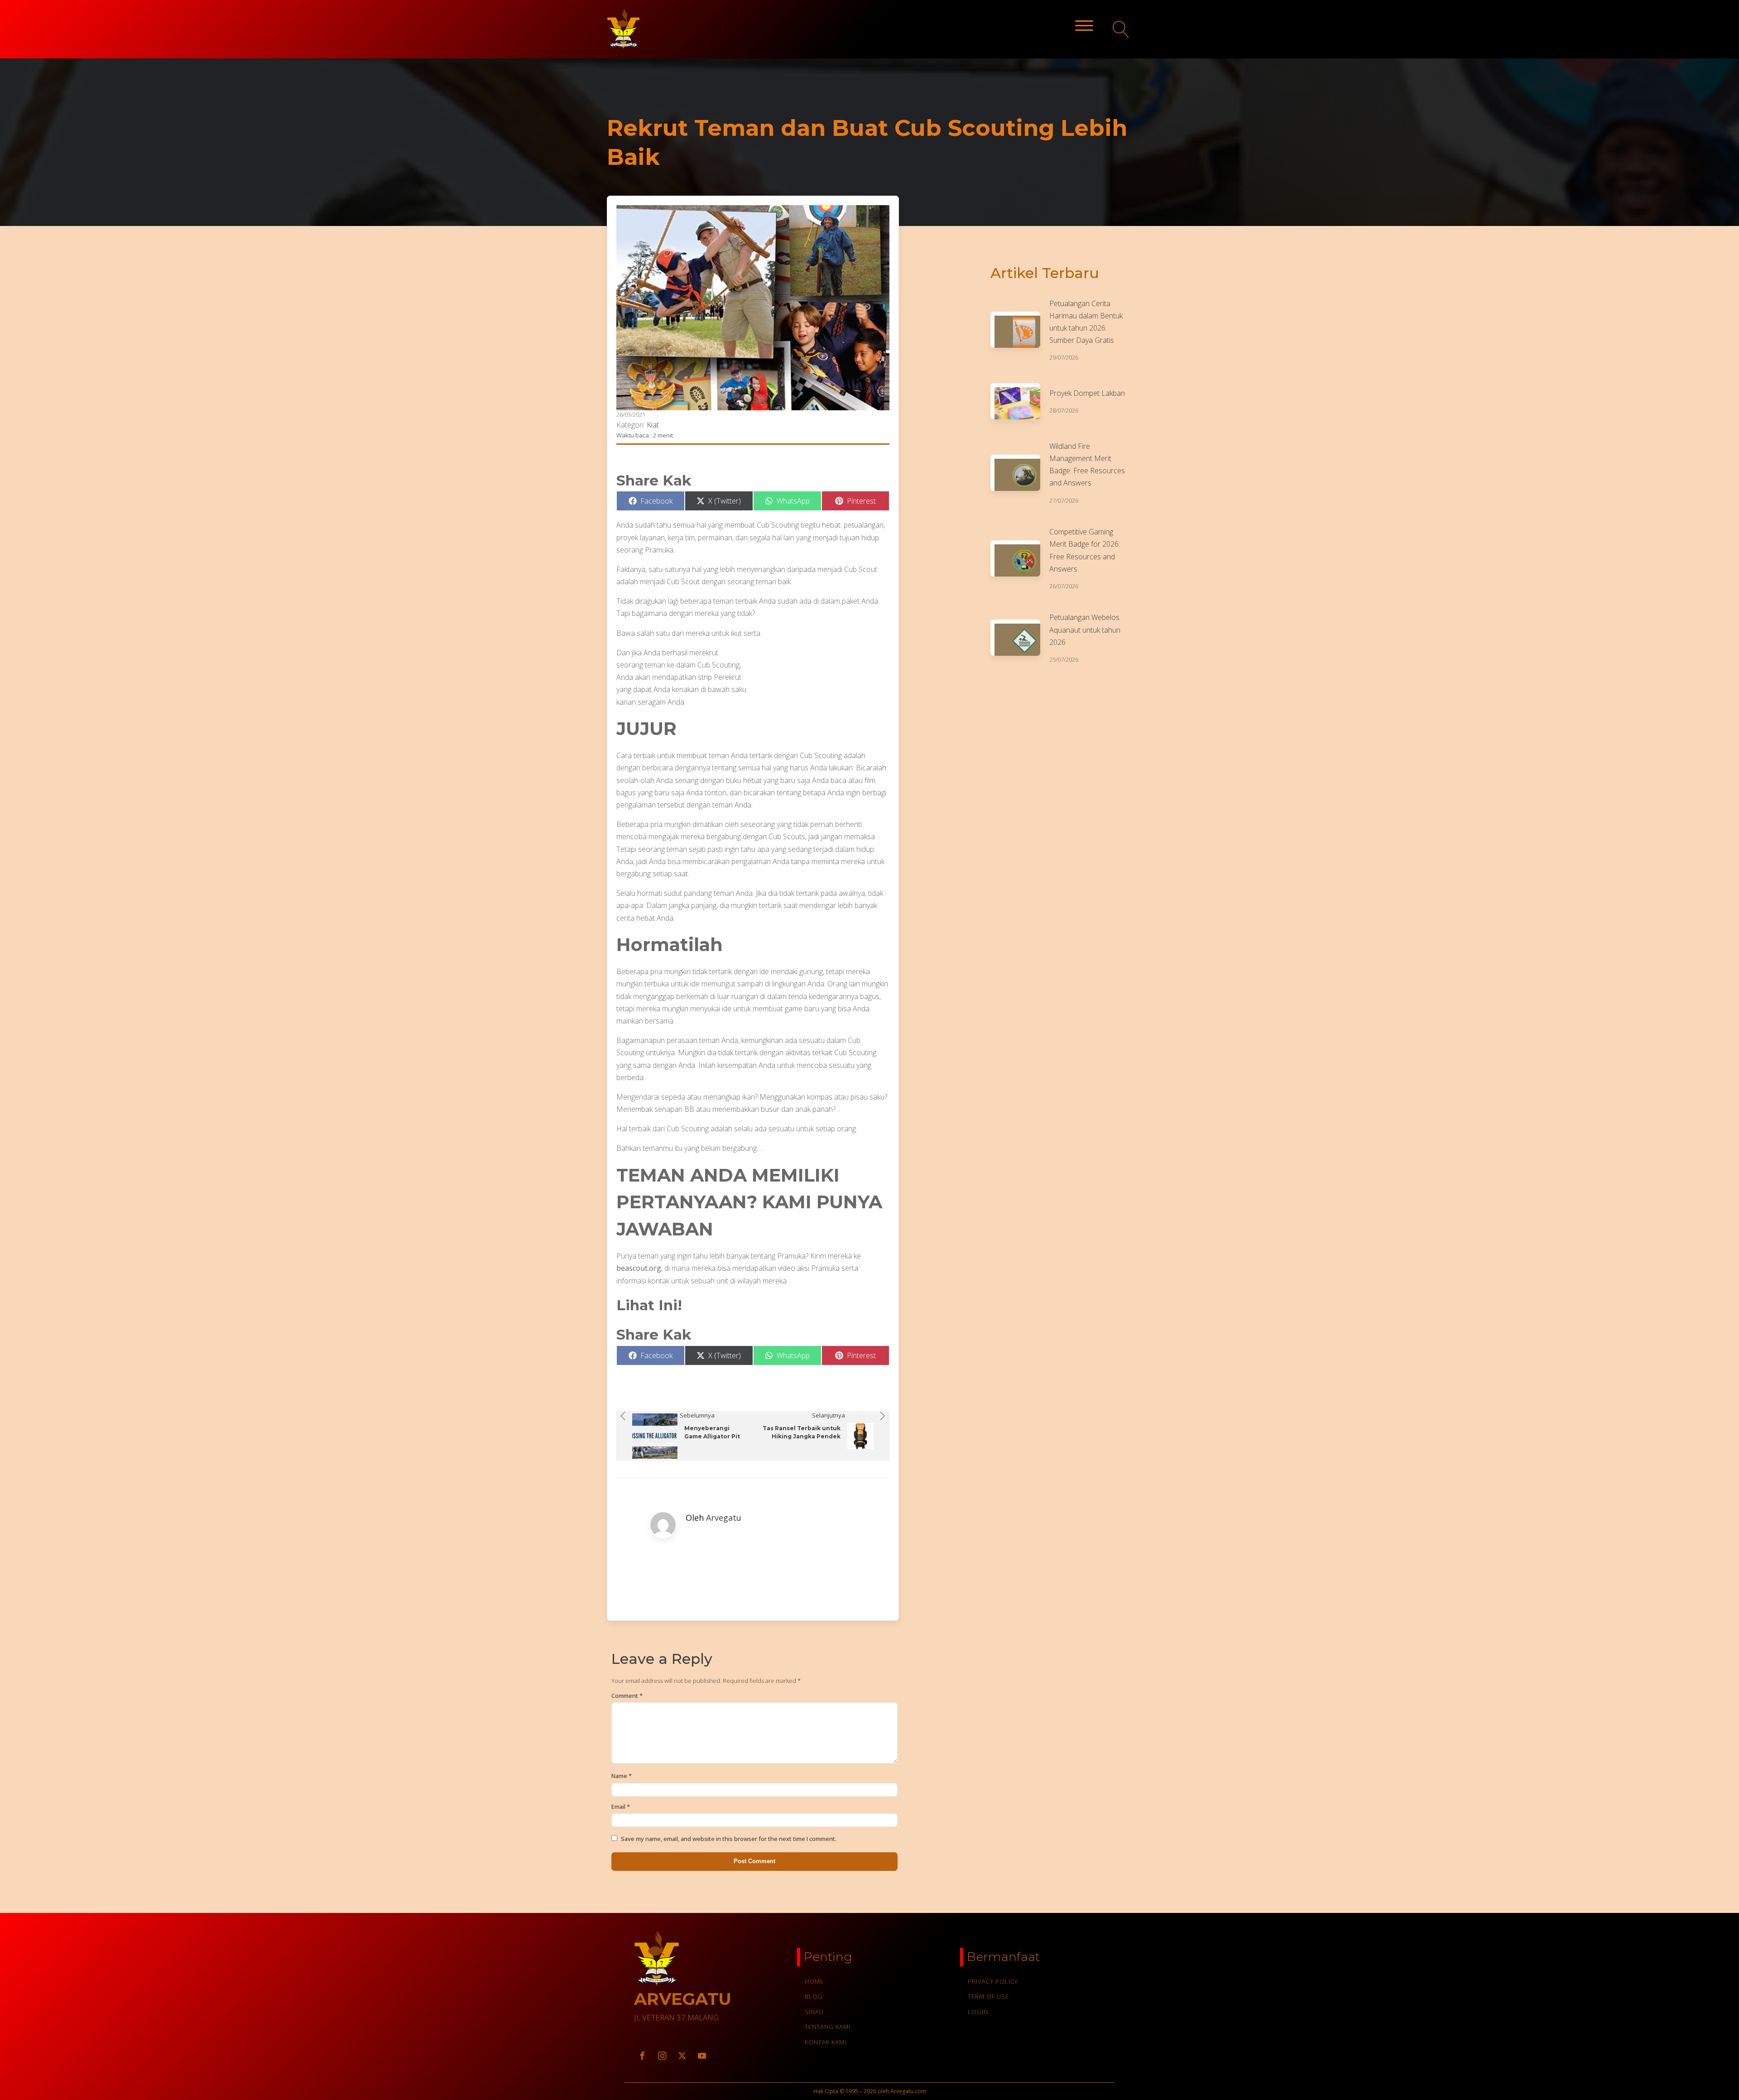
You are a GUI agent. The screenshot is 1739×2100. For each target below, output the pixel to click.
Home (814, 1981)
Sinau (814, 2012)
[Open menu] (1084, 26)
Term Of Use (988, 1996)
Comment (627, 1696)
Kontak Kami (826, 2042)
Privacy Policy (993, 1981)
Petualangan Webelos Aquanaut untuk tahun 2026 (1085, 630)
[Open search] (1121, 29)
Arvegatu (724, 1518)
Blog (814, 1996)
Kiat (653, 425)
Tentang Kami (828, 2027)
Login (978, 2012)
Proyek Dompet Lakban (1087, 393)
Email (621, 1807)
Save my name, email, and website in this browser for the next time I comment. (729, 1839)
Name (622, 1776)
